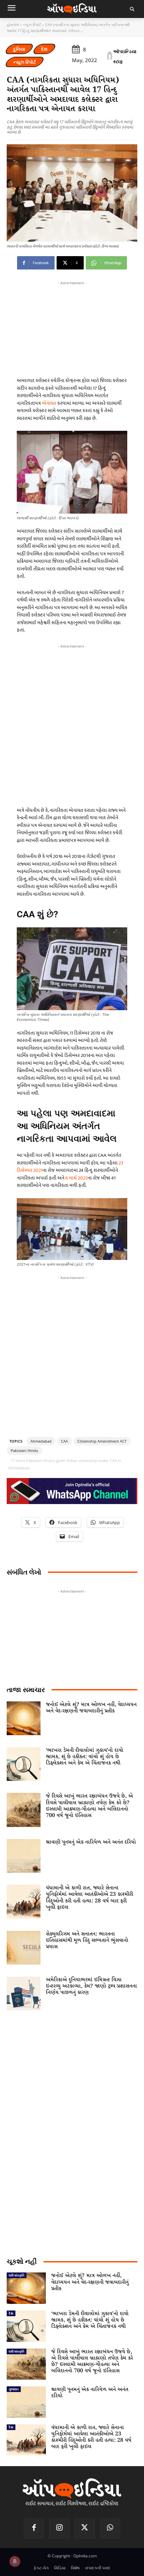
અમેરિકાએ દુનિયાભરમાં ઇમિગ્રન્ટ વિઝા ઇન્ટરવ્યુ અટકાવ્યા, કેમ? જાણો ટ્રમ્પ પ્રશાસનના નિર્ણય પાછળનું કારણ (91, 1986)
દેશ (44, 49)
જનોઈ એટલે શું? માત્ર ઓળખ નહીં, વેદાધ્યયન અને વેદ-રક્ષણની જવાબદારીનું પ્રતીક (91, 1708)
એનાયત (50, 403)
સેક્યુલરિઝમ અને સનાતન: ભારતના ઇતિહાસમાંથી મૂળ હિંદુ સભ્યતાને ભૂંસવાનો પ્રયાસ (87, 1940)
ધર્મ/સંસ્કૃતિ (17, 2275)
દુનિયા (19, 49)
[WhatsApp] (110, 2529)
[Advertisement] (72, 724)
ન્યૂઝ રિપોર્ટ (32, 25)
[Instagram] (59, 2529)
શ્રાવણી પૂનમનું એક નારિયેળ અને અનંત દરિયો (91, 1842)
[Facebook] (34, 2529)
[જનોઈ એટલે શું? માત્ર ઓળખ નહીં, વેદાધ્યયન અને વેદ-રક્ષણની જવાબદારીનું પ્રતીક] (24, 1718)
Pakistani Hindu (24, 1450)
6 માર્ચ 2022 (77, 1178)
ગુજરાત (14, 2389)
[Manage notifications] (15, 2561)
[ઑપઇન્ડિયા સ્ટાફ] (110, 56)
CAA (64, 1441)
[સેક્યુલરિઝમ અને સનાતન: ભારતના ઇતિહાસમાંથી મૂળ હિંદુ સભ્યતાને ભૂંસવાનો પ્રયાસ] (24, 1948)
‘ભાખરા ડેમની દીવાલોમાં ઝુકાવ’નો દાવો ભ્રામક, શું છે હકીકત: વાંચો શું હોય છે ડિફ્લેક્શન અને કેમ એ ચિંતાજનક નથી (85, 1757)
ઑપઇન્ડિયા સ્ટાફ (125, 56)
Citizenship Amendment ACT (102, 1441)
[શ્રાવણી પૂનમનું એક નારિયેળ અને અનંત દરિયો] (24, 1856)
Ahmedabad (41, 1441)
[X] (85, 2529)
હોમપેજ (13, 25)
